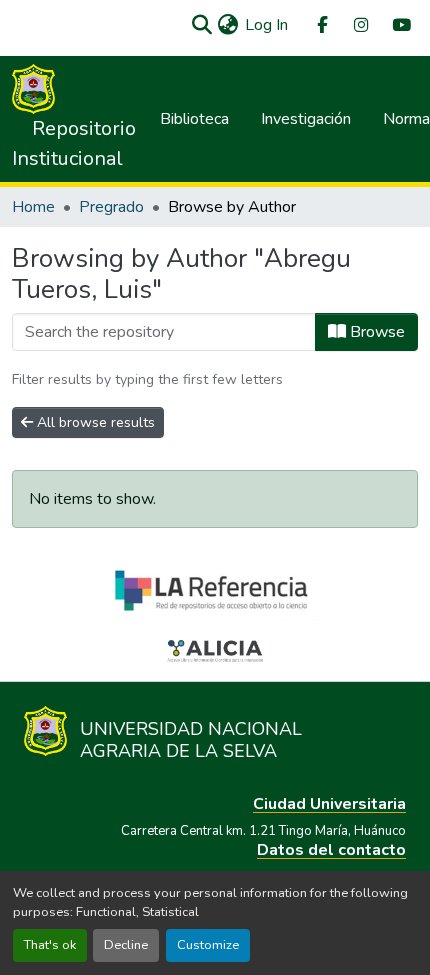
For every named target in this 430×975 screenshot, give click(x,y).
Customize (208, 945)
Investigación (306, 119)
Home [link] (33, 207)
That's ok (50, 945)
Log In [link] (266, 25)
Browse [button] (375, 332)
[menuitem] (321, 25)
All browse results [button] (94, 422)
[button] (201, 25)
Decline (126, 945)
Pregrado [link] (111, 207)
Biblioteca (194, 119)
